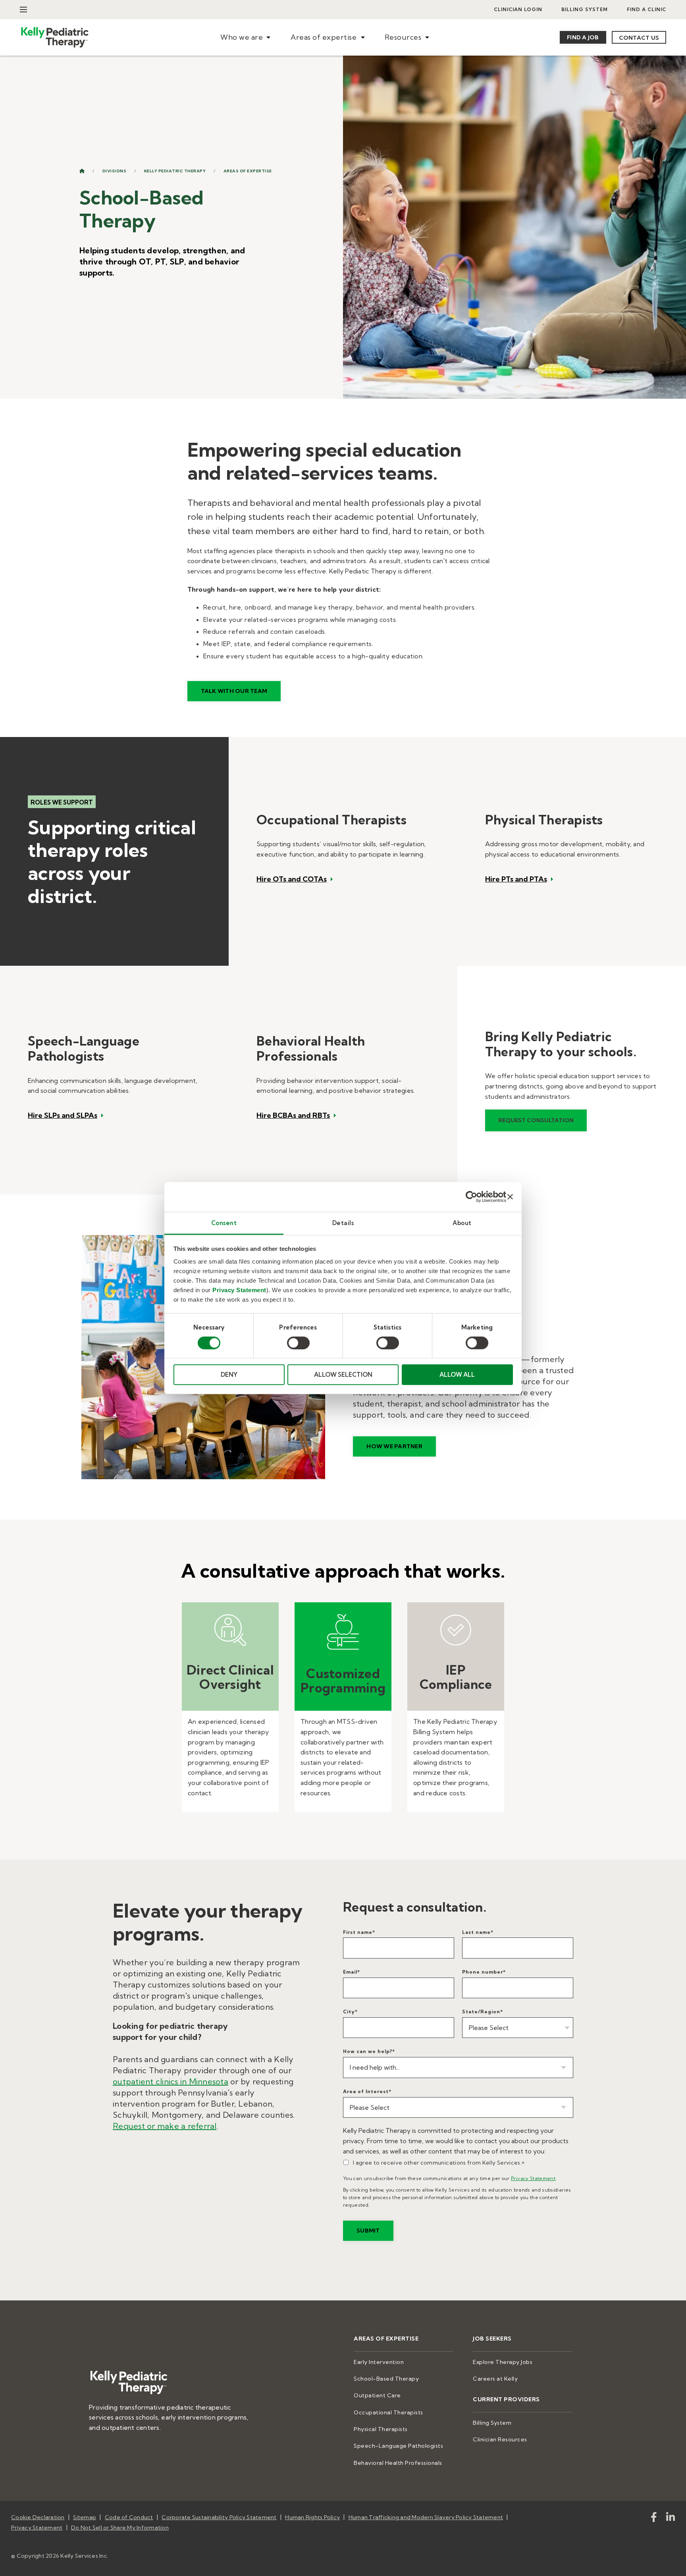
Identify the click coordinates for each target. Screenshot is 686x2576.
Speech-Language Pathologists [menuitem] (398, 2446)
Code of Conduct (129, 2517)
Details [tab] (343, 1222)
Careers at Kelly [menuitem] (495, 2379)
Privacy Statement (239, 1290)
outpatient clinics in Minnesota (171, 2081)
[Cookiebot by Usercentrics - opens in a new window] (471, 1197)
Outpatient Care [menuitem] (377, 2395)
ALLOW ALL (457, 1375)
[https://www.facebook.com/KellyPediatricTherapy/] (654, 2519)
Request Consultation (536, 1120)
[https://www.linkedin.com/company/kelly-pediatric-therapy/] (671, 2519)
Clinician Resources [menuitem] (500, 2439)
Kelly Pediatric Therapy (175, 171)
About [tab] (462, 1222)
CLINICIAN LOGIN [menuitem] (518, 9)
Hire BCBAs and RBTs (293, 1115)
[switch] (298, 1343)
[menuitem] (245, 38)
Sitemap (85, 2517)
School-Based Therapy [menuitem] (386, 2379)
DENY (229, 1375)
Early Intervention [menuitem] (379, 2362)
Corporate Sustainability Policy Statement (219, 2517)
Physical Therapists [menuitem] (381, 2429)
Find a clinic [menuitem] (646, 9)
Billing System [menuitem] (585, 9)
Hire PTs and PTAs (516, 879)
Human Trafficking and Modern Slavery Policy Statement (426, 2517)
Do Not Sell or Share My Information (120, 2528)
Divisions (115, 171)
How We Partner (394, 1446)
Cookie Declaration (38, 2517)
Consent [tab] (224, 1222)
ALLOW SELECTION (343, 1375)
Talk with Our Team (234, 691)
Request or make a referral (165, 2126)
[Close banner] (510, 1197)
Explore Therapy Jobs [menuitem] (503, 2362)
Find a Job (583, 37)
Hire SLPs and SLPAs (63, 1115)
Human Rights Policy (312, 2517)
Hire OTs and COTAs (292, 879)
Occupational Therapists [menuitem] (388, 2412)
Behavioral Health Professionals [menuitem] (398, 2463)
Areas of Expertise (248, 171)
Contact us (639, 38)
